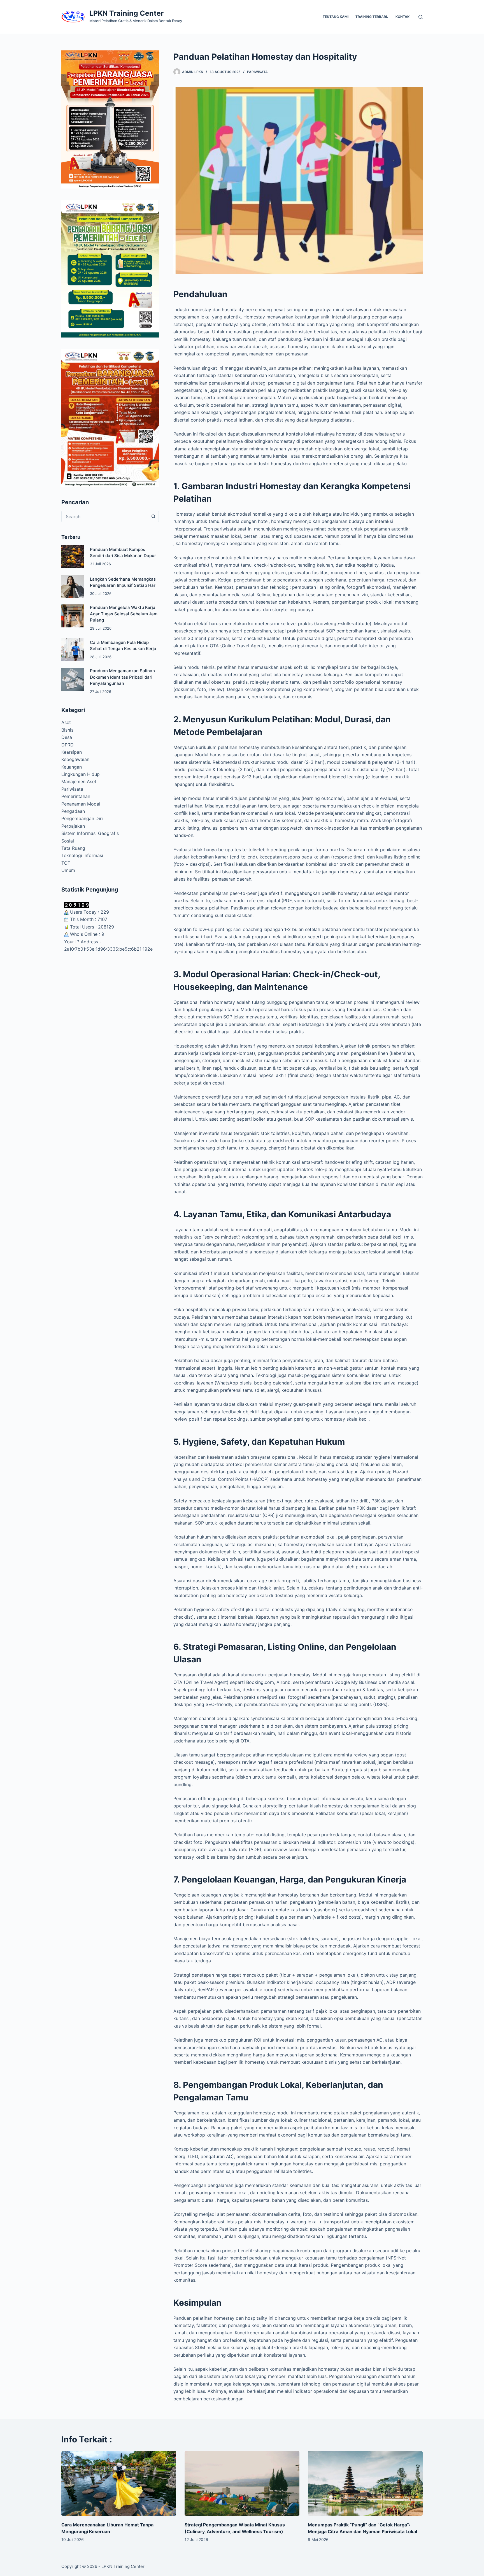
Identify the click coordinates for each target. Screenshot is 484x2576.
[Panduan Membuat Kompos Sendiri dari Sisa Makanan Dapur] (73, 557)
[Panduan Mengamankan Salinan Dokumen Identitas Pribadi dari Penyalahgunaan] (73, 679)
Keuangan (72, 767)
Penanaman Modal (81, 804)
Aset (66, 722)
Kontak (402, 17)
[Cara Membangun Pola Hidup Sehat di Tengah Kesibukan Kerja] (73, 650)
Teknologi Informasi (82, 855)
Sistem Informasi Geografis (90, 833)
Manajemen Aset (79, 781)
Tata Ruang (73, 848)
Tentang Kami (336, 17)
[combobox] (105, 516)
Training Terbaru (372, 17)
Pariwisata (257, 72)
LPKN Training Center (126, 13)
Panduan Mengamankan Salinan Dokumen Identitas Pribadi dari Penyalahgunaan (122, 677)
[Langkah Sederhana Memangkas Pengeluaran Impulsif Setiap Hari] (73, 586)
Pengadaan (73, 811)
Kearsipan (72, 752)
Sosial (68, 841)
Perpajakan (73, 826)
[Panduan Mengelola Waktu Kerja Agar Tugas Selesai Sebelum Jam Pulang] (73, 616)
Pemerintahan (76, 796)
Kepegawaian (75, 759)
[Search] (421, 17)
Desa (67, 737)
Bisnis (67, 730)
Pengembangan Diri (82, 818)
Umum (68, 870)
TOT (66, 863)
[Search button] (153, 516)
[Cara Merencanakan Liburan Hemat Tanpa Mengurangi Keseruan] (119, 2483)
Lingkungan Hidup (81, 774)
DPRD (68, 745)
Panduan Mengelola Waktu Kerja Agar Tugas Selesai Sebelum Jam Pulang (124, 614)
